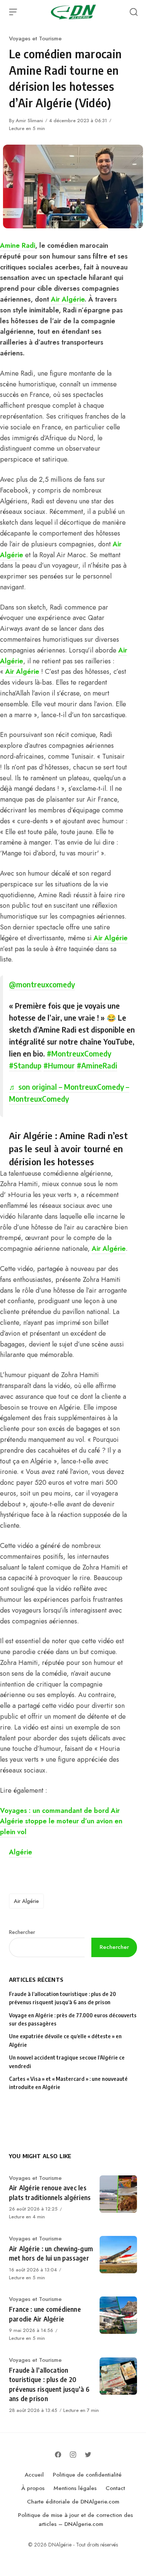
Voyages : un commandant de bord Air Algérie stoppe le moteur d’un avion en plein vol (61, 1821)
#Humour (59, 1065)
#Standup (25, 1065)
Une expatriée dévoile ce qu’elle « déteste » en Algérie (65, 2040)
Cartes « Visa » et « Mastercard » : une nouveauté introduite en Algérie (68, 2083)
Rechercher (22, 1932)
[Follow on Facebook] (58, 2455)
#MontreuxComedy (79, 1053)
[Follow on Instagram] (73, 2455)
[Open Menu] (13, 12)
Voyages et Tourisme (35, 38)
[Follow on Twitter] (88, 2455)
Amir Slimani (29, 121)
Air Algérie (68, 299)
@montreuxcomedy (42, 984)
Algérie (21, 1852)
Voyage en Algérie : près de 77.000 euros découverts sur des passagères (73, 2019)
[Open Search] (134, 12)
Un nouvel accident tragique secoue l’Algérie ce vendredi (67, 2062)
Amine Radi (18, 246)
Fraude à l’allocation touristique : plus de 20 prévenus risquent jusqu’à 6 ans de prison (63, 1998)
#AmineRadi (97, 1065)
